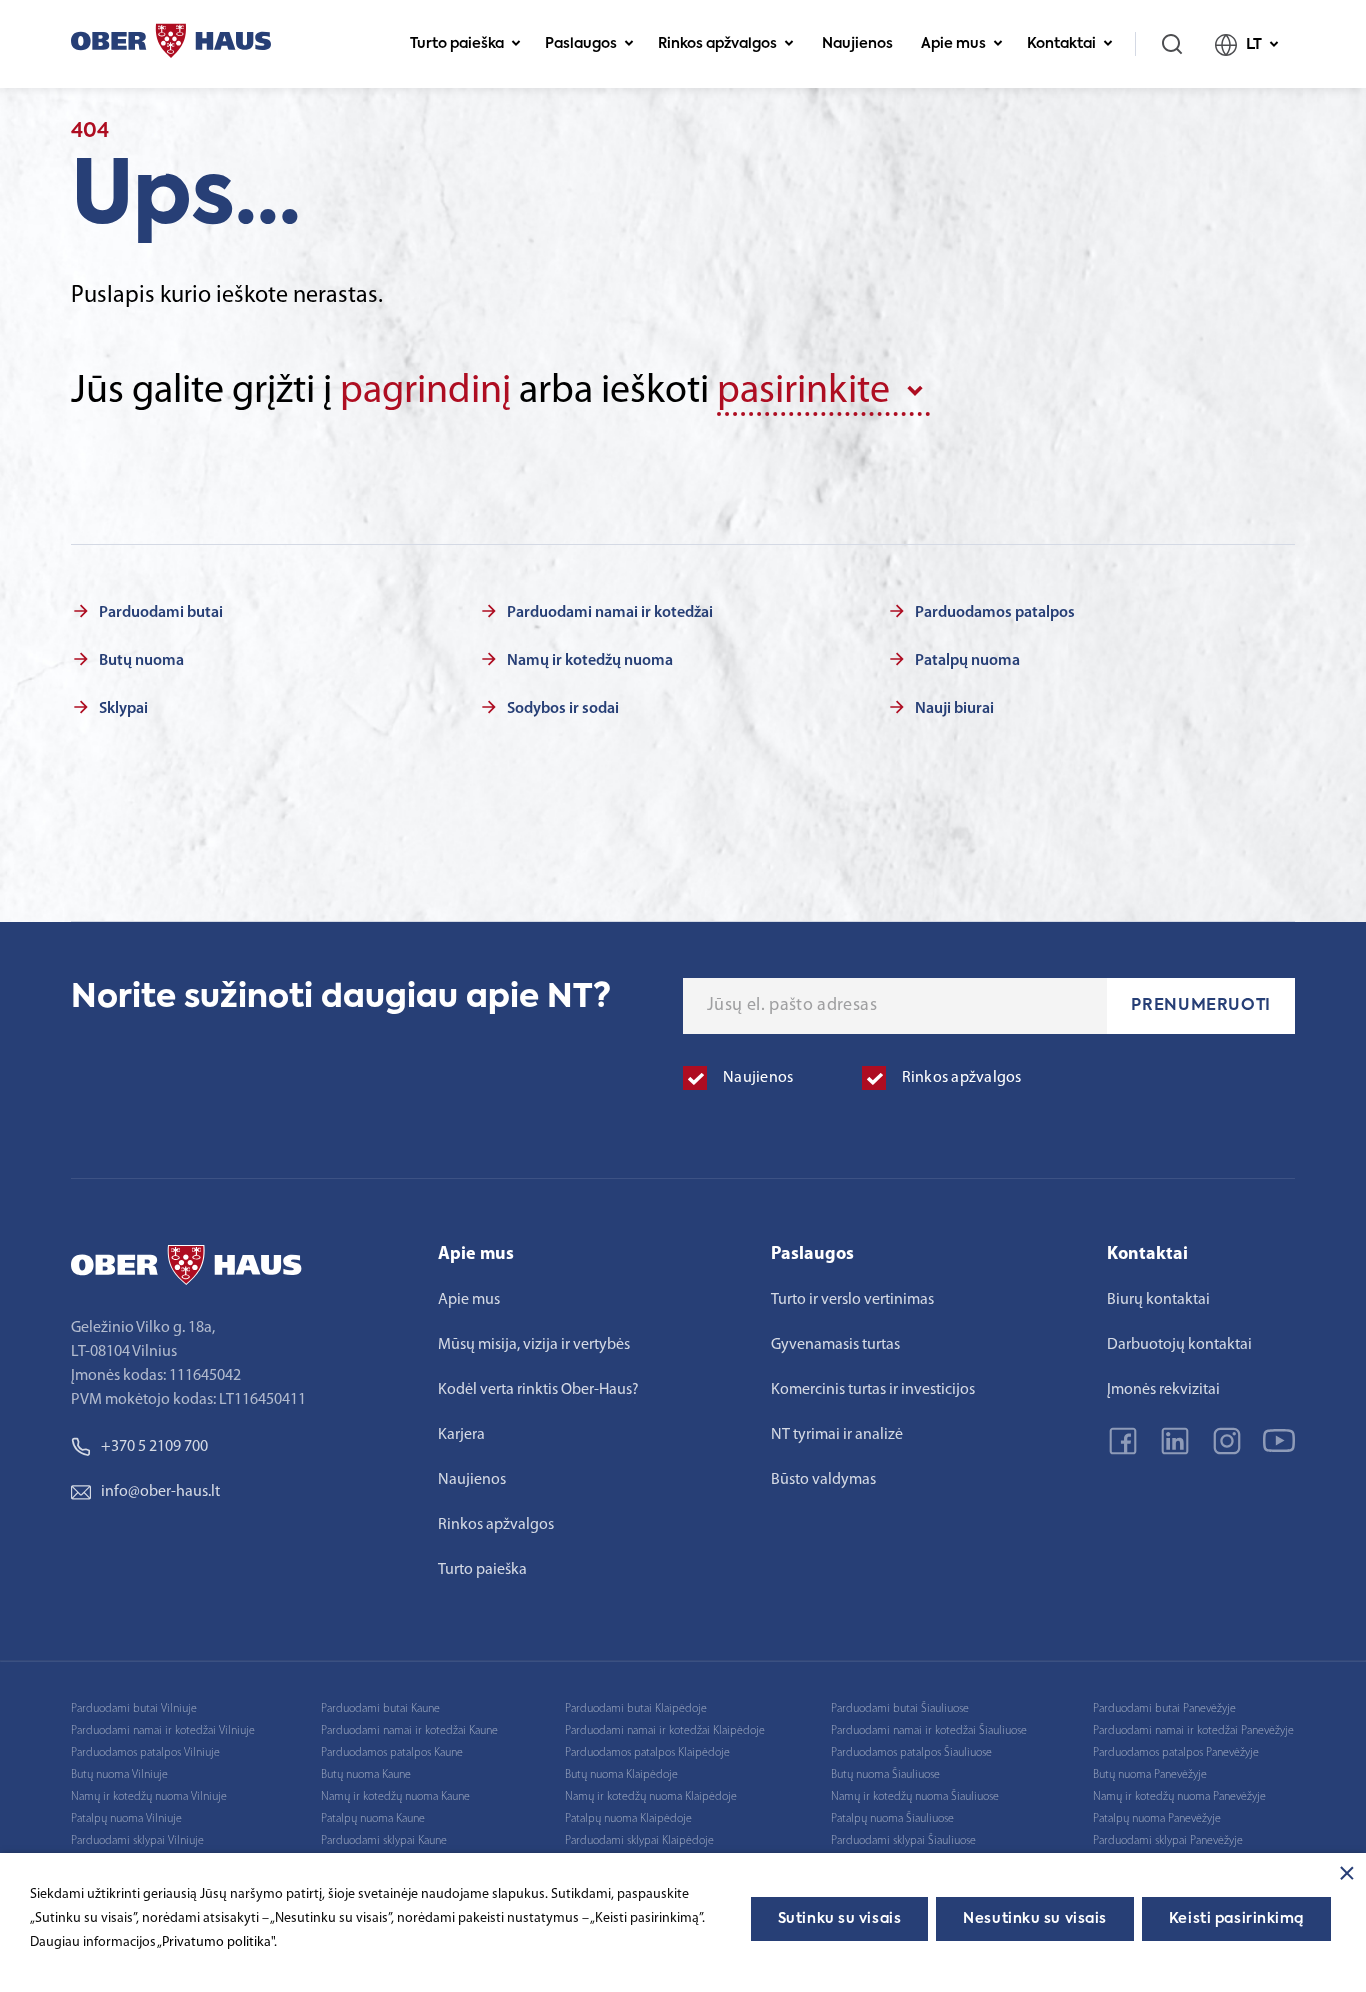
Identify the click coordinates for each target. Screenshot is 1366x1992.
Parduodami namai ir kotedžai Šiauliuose (929, 1731)
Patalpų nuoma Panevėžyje (1157, 1819)
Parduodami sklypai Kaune (384, 1841)
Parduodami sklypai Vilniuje (137, 1841)
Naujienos (857, 44)
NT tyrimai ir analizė (837, 1435)
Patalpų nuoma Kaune (373, 1819)
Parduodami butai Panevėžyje (1164, 1709)
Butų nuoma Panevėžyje (1150, 1775)
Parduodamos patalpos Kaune (392, 1753)
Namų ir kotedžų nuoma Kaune (395, 1797)
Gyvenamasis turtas (835, 1345)
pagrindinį (425, 392)
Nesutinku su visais (1035, 1919)
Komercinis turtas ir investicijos (873, 1390)
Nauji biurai (954, 709)
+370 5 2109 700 (154, 1447)
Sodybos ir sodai (563, 709)
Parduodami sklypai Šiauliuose (903, 1841)
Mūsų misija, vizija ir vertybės (534, 1345)
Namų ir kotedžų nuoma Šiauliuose (915, 1797)
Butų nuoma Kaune (366, 1775)
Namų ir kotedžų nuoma (590, 661)
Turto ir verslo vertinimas (852, 1300)
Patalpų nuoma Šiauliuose (892, 1819)
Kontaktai (1061, 44)
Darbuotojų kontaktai (1179, 1345)
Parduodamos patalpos (995, 613)
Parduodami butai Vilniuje (134, 1709)
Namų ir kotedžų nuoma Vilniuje (149, 1797)
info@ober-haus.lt (160, 1492)
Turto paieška (457, 44)
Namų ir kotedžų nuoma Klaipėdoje (651, 1797)
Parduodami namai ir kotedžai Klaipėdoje (665, 1731)
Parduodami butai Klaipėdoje (636, 1709)
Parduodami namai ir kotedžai (610, 613)
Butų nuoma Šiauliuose (885, 1775)
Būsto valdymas (823, 1480)
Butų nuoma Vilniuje (119, 1775)
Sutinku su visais (840, 1919)
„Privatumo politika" (215, 1942)
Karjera (461, 1435)
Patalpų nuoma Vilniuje (126, 1819)
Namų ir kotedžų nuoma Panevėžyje (1179, 1797)
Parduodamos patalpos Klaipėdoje (647, 1753)
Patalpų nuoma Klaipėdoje (628, 1819)
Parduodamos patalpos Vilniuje (145, 1753)
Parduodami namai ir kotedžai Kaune (409, 1731)
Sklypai (123, 709)
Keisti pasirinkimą (1236, 1919)
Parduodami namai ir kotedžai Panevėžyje (1193, 1731)
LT (1254, 44)
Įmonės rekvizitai (1163, 1390)
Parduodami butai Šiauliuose (900, 1709)
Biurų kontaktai (1158, 1300)
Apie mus (953, 44)
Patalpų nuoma (967, 661)
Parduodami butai (161, 613)
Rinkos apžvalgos (717, 44)
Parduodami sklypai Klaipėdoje (639, 1841)
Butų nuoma (141, 661)
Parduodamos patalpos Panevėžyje (1176, 1753)
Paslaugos (581, 44)
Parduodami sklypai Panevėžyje (1168, 1841)
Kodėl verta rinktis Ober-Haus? (538, 1390)
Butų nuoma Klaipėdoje (621, 1775)
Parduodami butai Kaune (380, 1709)
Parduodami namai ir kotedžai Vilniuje (163, 1731)
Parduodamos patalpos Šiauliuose (911, 1753)
